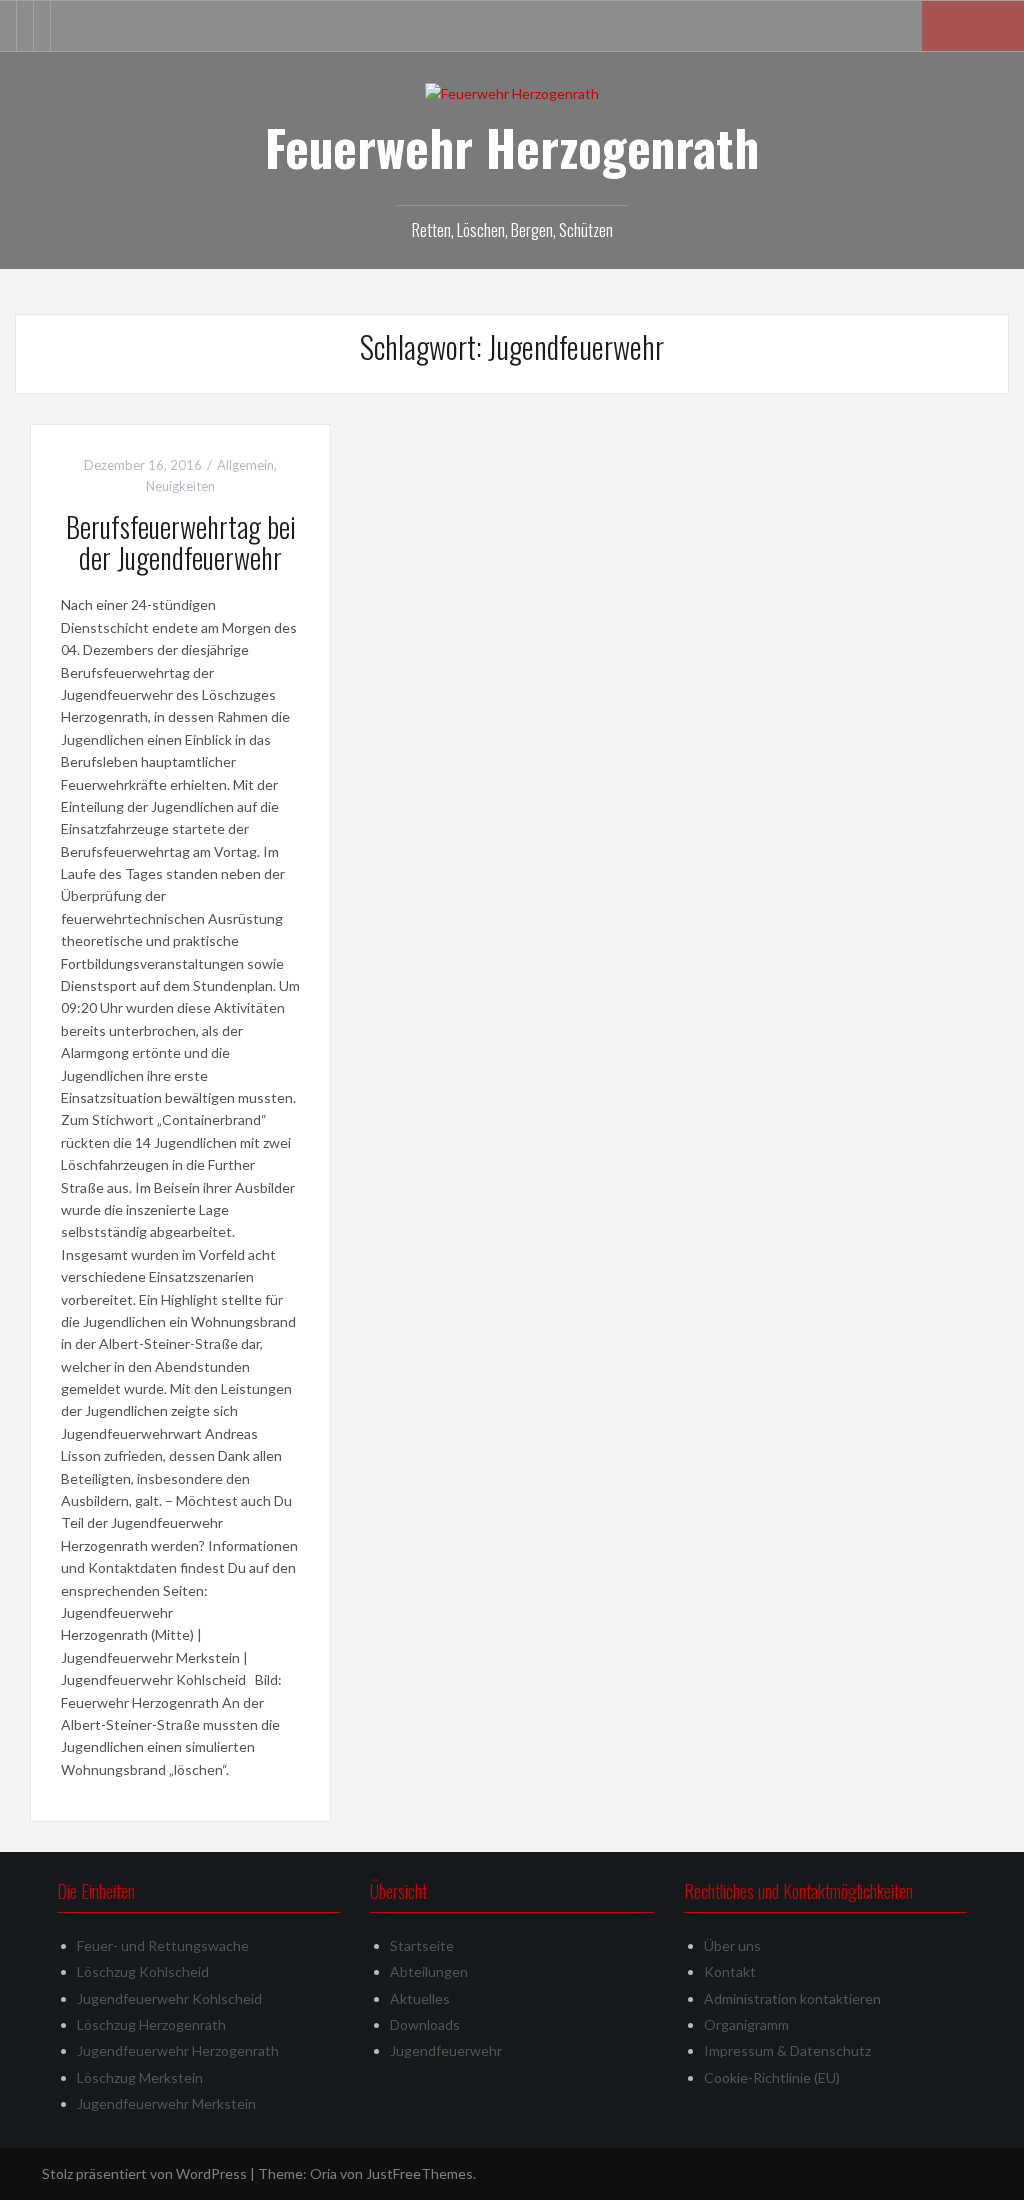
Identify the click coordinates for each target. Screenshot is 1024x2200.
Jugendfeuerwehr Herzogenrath (178, 2050)
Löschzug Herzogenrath (151, 2024)
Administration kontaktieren (792, 1998)
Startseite (422, 1945)
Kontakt (730, 1971)
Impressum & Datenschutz (787, 2050)
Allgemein (245, 465)
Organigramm (746, 2024)
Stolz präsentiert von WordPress (144, 2173)
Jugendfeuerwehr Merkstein (166, 2103)
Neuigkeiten (180, 486)
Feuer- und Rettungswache (163, 1945)
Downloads (425, 2024)
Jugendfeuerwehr (446, 2050)
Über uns (732, 1945)
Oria (323, 2173)
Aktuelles (420, 1998)
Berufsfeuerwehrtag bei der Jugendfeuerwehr (181, 542)
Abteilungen (429, 1971)
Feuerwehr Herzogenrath (512, 147)
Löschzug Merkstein (140, 2077)
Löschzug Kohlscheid (143, 1971)
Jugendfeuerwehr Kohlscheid (169, 1998)
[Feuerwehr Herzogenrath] (512, 92)
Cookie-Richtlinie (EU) (772, 2077)
